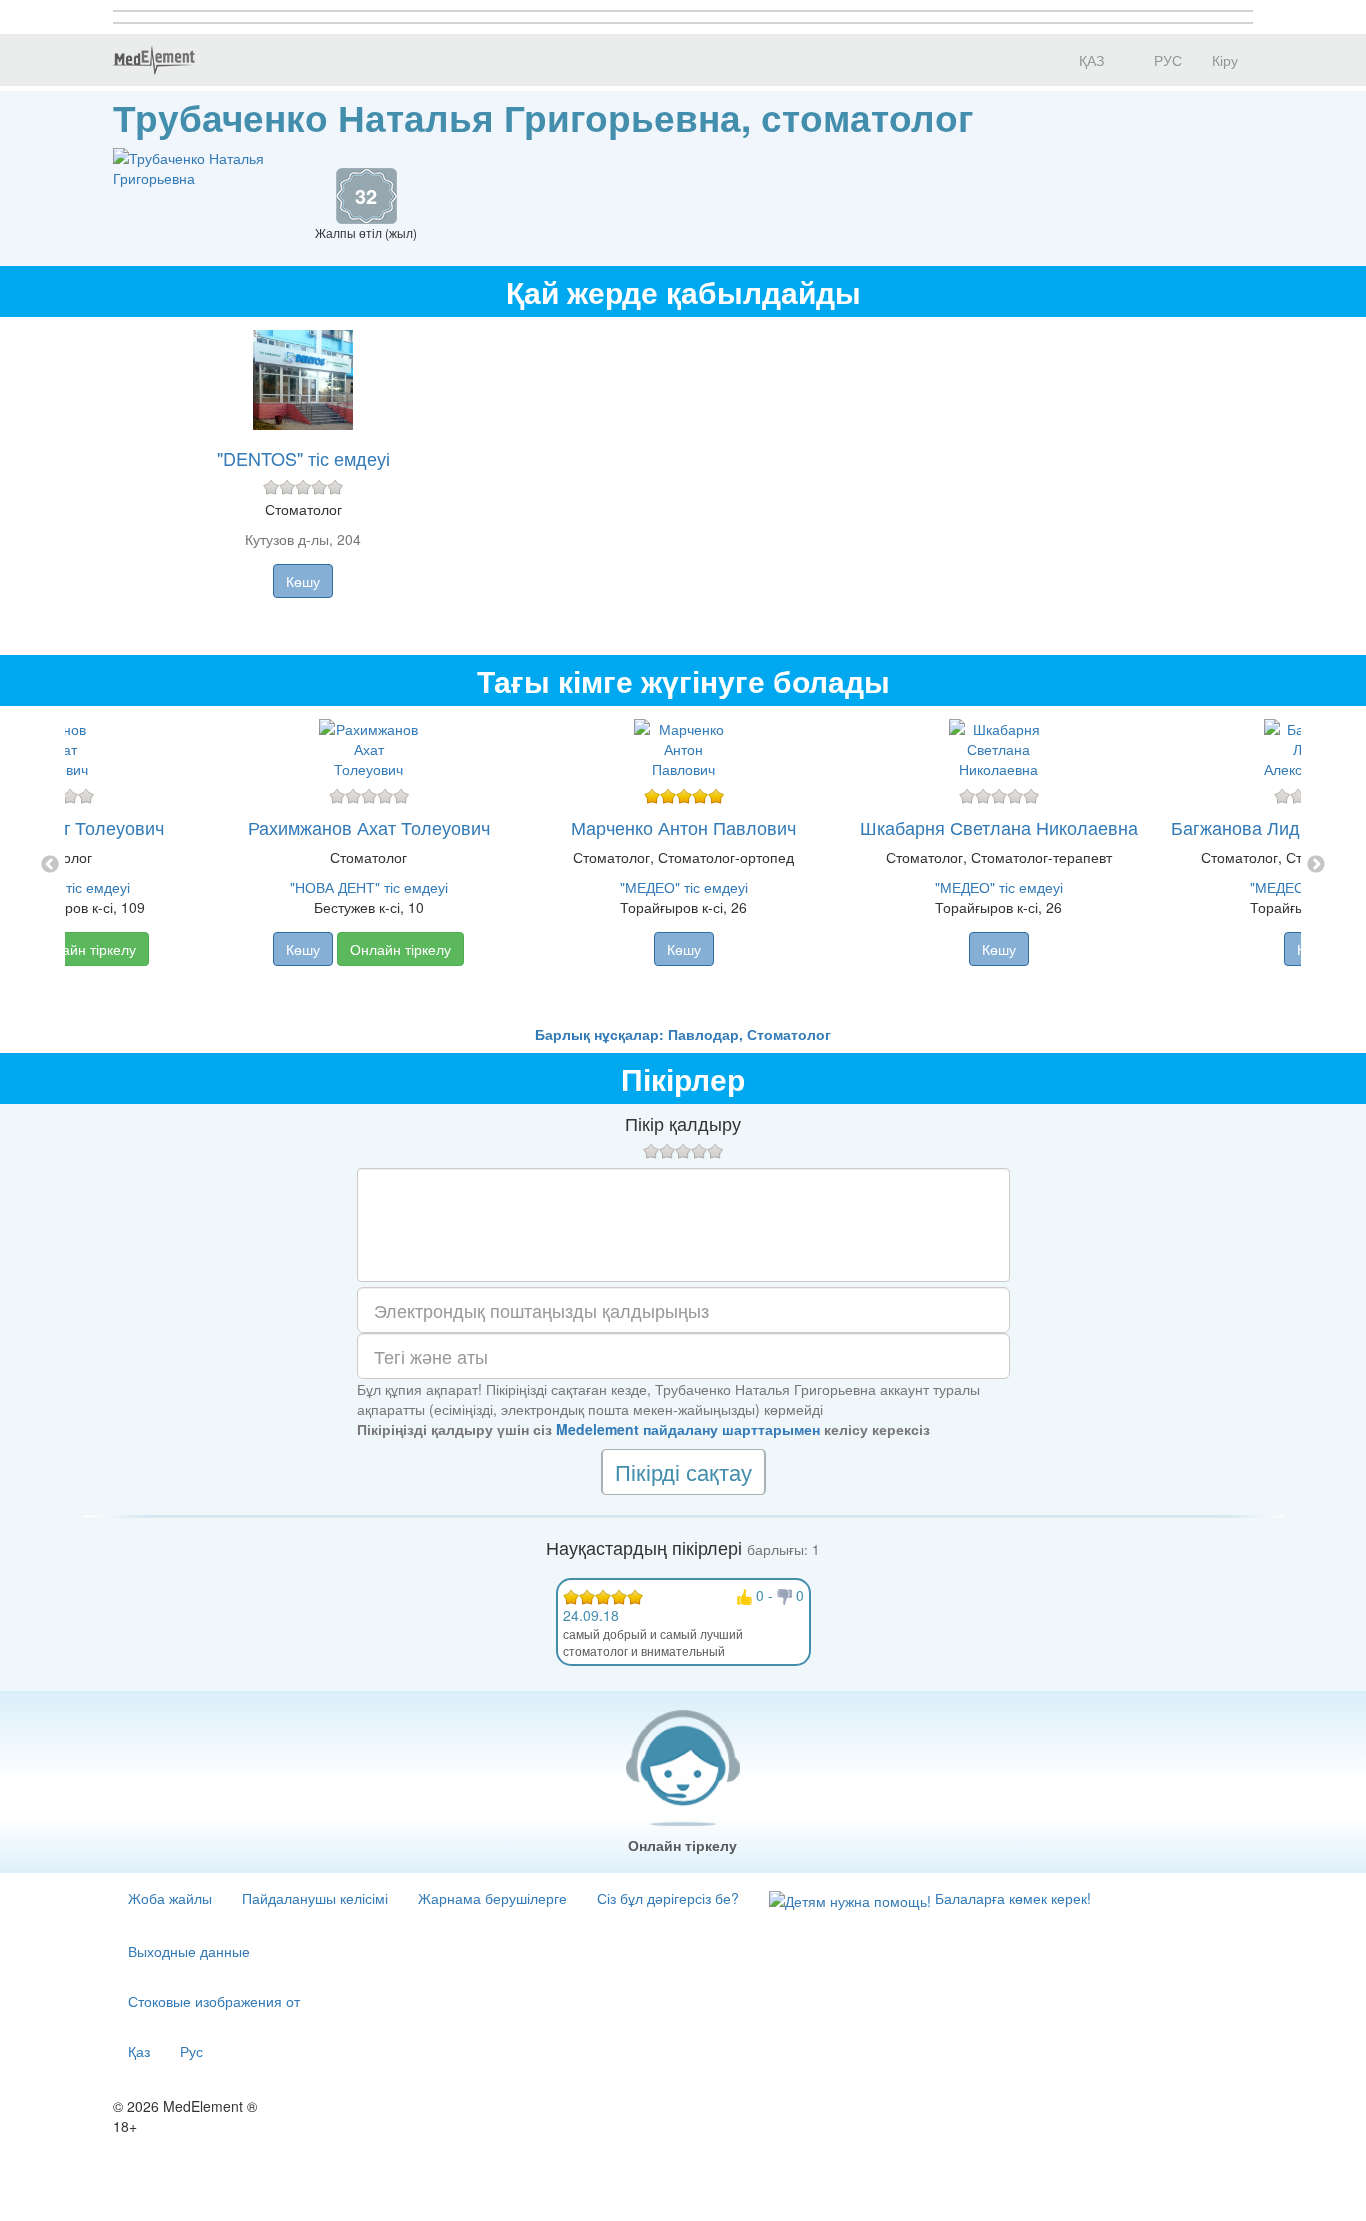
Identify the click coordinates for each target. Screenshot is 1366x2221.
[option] (683, 865)
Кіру (1225, 60)
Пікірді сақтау (683, 1471)
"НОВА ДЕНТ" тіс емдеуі (369, 887)
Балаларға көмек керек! (1011, 1898)
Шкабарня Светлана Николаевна (999, 827)
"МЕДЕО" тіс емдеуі (684, 887)
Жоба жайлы (170, 1898)
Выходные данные (189, 1951)
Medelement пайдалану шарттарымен (688, 1429)
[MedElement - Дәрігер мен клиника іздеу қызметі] (154, 60)
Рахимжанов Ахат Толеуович (369, 827)
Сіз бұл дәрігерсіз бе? (668, 1898)
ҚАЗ (1089, 60)
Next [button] (1316, 865)
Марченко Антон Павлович (683, 827)
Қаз (139, 2051)
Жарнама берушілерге (492, 1898)
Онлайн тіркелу (85, 949)
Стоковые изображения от (214, 2001)
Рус (191, 2051)
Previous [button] (50, 865)
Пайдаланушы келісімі (315, 1898)
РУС (1166, 60)
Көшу (303, 581)
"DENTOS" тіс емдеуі (303, 458)
